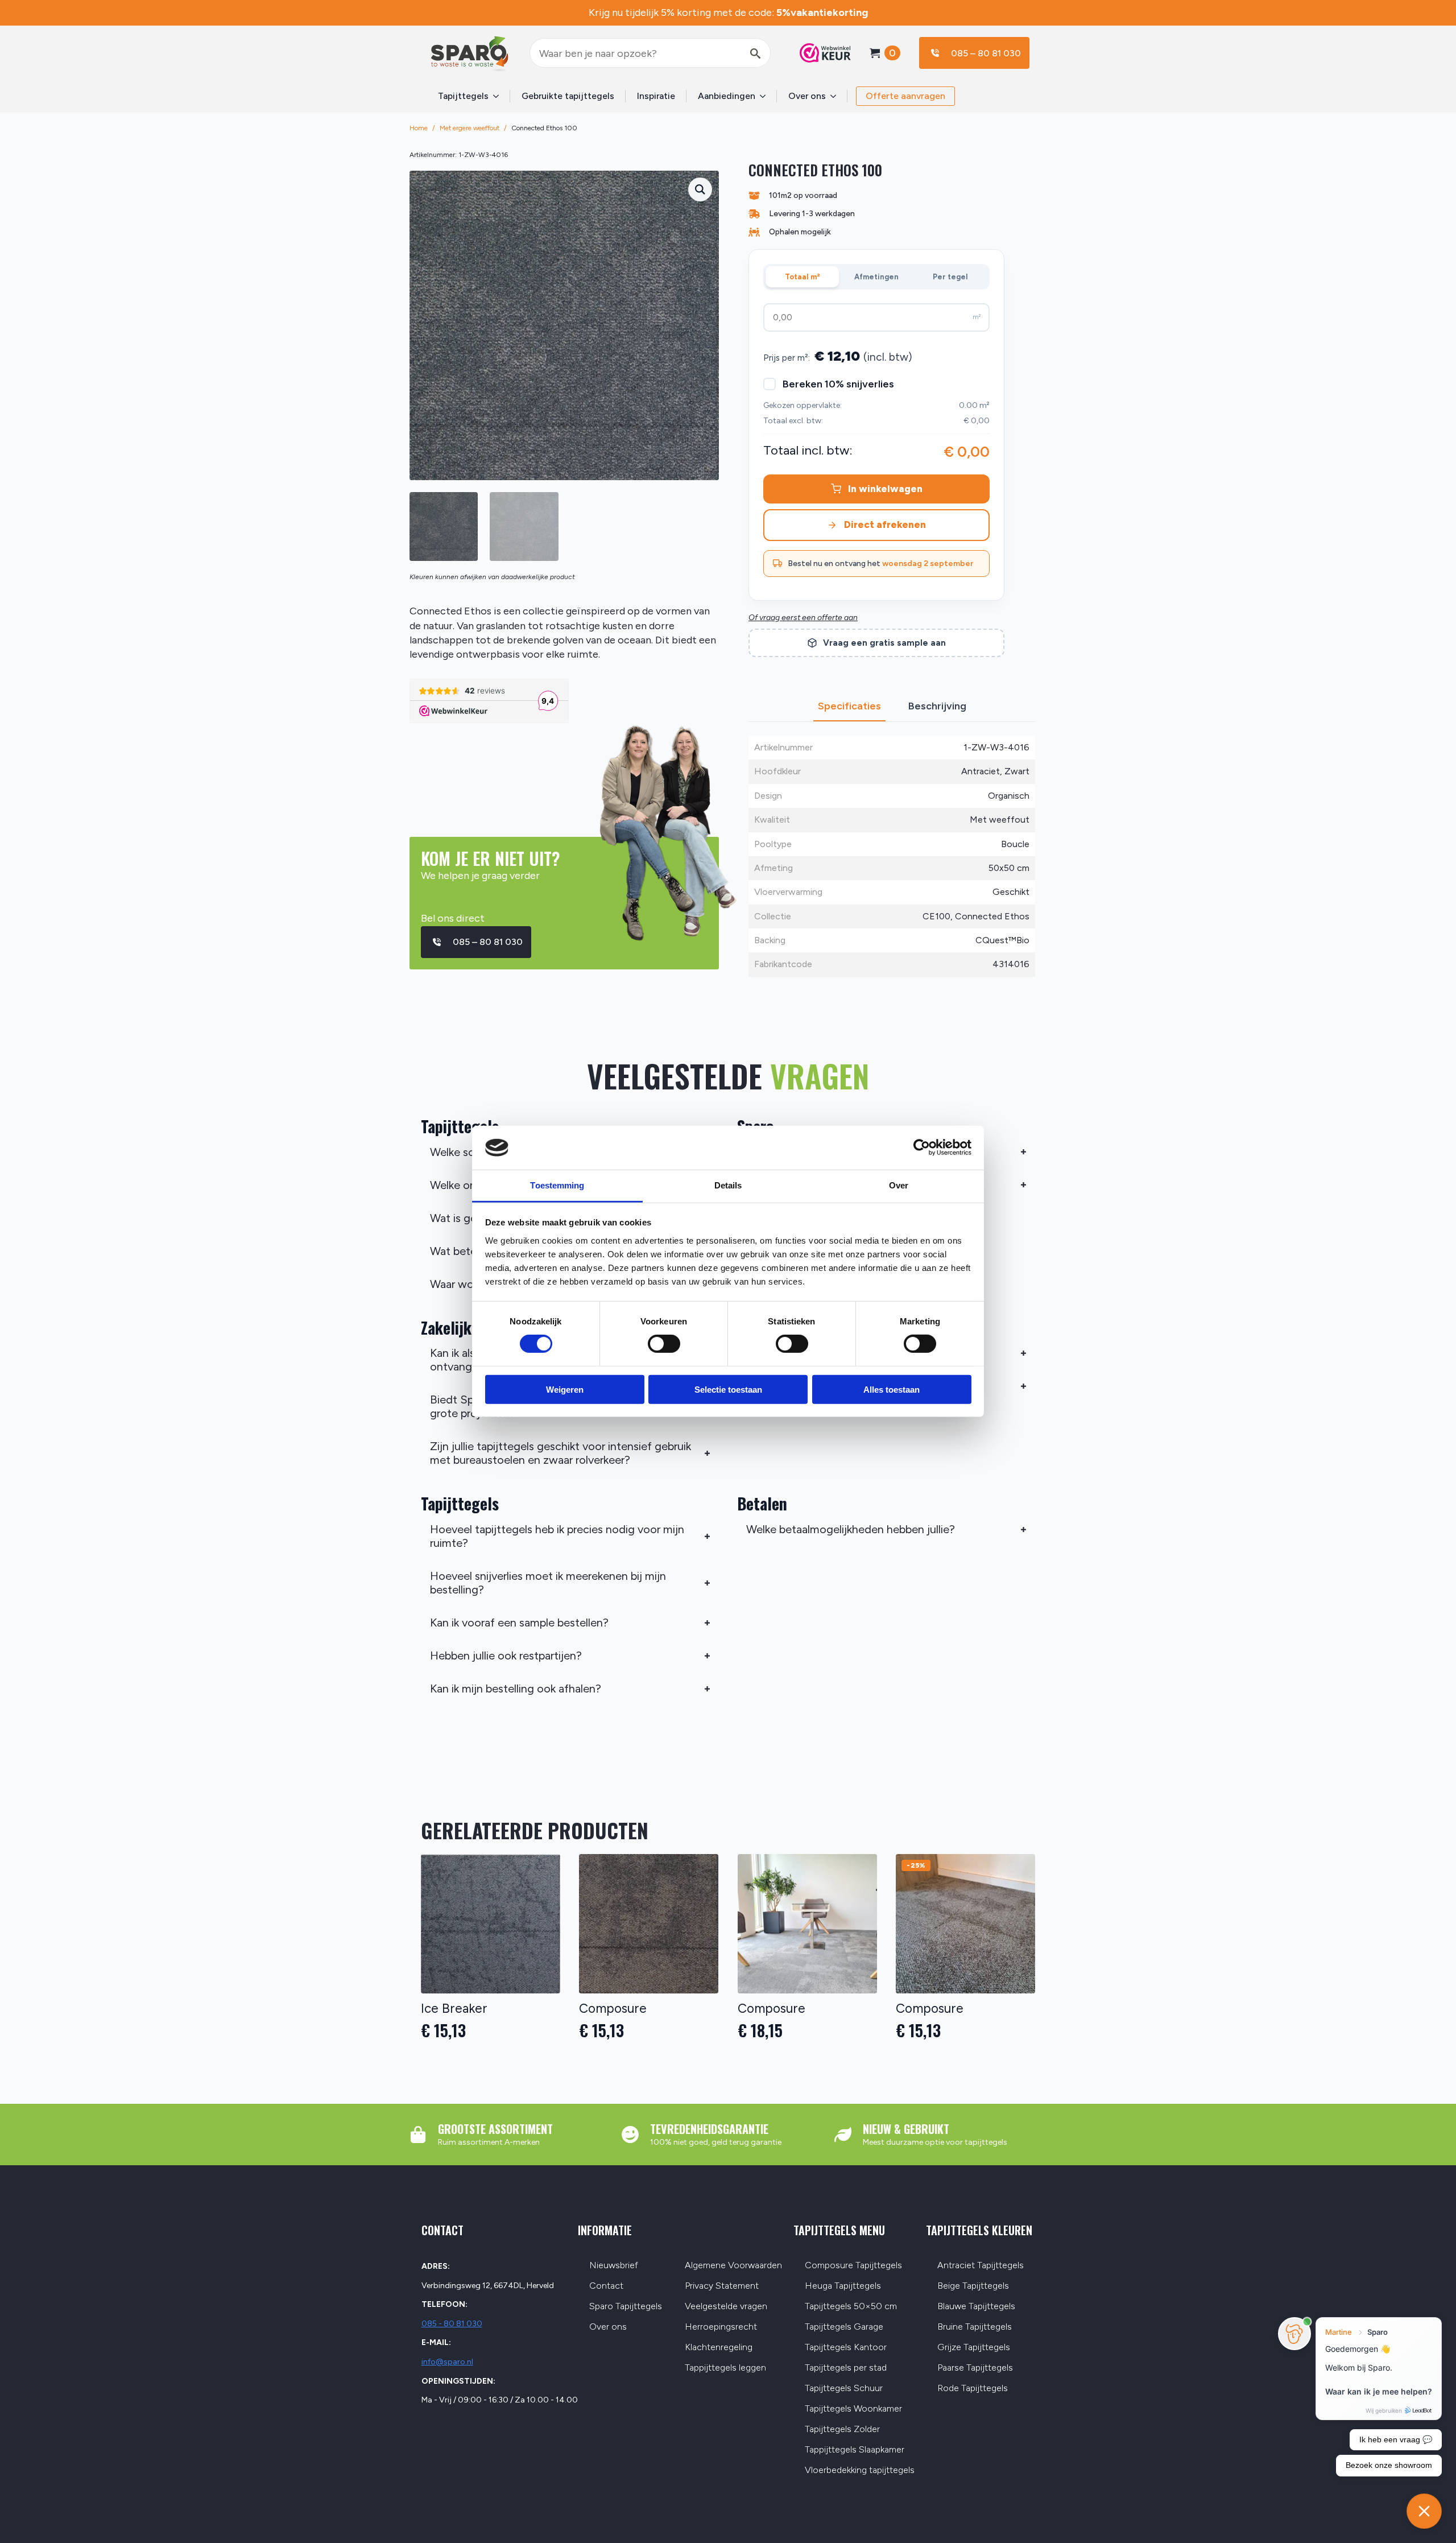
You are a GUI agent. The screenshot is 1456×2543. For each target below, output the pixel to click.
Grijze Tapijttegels (974, 2348)
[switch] (664, 1344)
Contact (606, 2286)
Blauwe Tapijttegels (976, 2307)
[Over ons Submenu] (837, 96)
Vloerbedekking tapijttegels (860, 2470)
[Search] (755, 53)
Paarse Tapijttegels (975, 2368)
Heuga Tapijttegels (843, 2286)
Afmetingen (876, 277)
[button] (700, 189)
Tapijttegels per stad (846, 2368)
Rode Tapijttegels (973, 2389)
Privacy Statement (722, 2286)
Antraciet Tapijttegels (981, 2266)
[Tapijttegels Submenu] (499, 96)
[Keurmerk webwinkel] (820, 53)
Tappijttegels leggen (725, 2368)
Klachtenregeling (719, 2348)
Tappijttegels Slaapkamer (855, 2450)
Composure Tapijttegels (853, 2266)
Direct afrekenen (885, 525)
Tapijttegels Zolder (842, 2430)
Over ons (807, 96)
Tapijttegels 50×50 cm (851, 2307)
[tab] (849, 706)
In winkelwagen (885, 489)
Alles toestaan (892, 1389)
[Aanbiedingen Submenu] (766, 96)
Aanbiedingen (727, 96)
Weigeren (565, 1389)
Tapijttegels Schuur (844, 2389)
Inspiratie (656, 96)
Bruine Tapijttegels (975, 2327)
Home (419, 128)
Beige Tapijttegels (973, 2286)
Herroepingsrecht (721, 2327)
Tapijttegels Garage (844, 2327)
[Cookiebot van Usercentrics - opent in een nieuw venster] (922, 1147)
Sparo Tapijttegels (626, 2307)
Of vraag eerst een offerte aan (803, 618)
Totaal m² (803, 277)
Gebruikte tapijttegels (568, 96)
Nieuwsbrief (614, 2266)
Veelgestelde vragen (726, 2307)
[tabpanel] (892, 856)
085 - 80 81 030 (452, 2324)
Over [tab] (899, 1185)
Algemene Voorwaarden (733, 2266)
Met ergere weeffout (470, 128)
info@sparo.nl (447, 2362)
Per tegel (950, 277)
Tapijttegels (463, 96)
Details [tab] (728, 1185)
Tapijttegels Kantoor (846, 2348)
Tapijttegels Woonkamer (853, 2409)
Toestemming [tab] (557, 1185)
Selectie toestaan (728, 1389)
